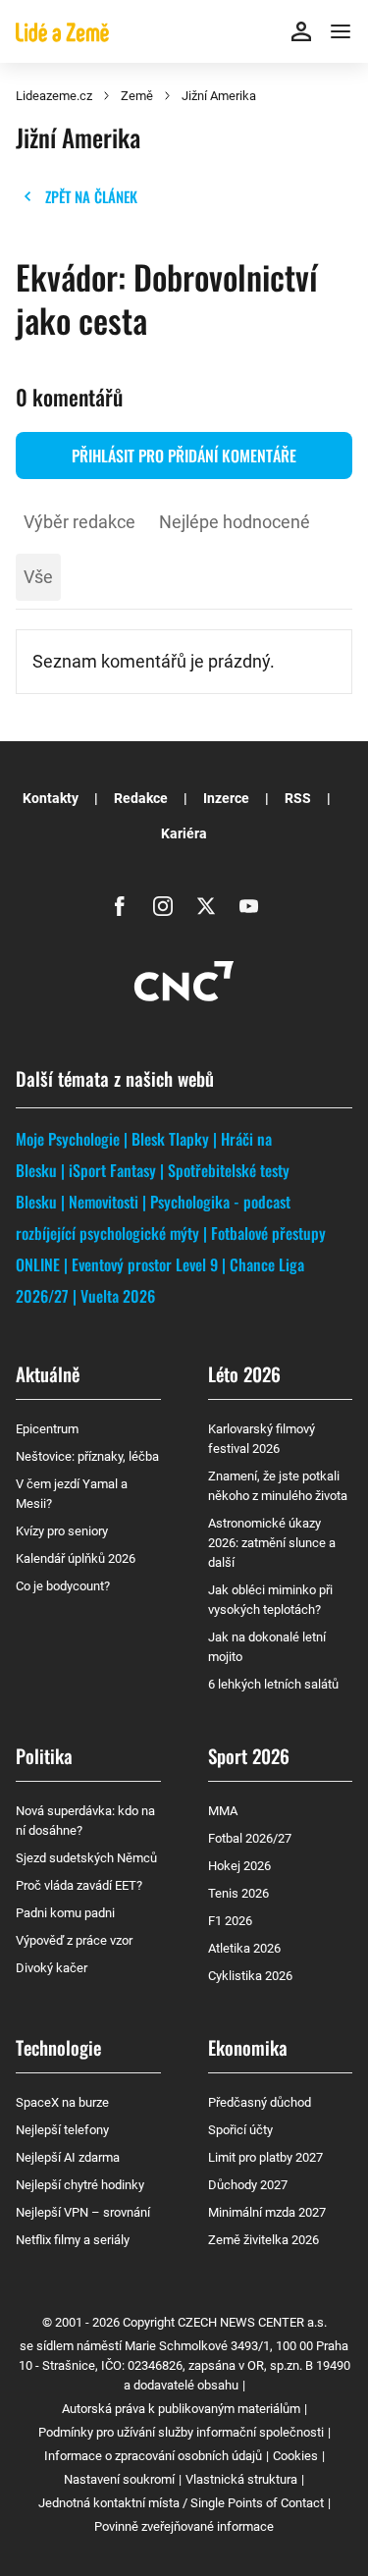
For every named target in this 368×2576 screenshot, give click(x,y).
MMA (223, 1811)
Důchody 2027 (248, 2185)
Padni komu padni (65, 1913)
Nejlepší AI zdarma (68, 2157)
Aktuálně (48, 1373)
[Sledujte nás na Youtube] (249, 906)
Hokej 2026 (239, 1866)
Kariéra (184, 833)
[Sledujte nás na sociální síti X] (206, 906)
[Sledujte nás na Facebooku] (120, 906)
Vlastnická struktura (241, 2479)
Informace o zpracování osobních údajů (153, 2456)
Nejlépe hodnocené (235, 522)
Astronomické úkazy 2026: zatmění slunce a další (272, 1543)
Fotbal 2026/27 (250, 1838)
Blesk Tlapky (170, 1139)
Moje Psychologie (68, 1139)
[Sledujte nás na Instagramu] (163, 906)
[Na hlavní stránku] (62, 31)
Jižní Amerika (219, 96)
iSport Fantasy (112, 1170)
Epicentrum (47, 1429)
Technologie (58, 2047)
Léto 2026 (244, 1373)
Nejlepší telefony (62, 2130)
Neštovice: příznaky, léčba (87, 1456)
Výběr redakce (79, 522)
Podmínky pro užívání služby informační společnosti (181, 2432)
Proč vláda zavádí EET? (79, 1885)
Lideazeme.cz (54, 96)
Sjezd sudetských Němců (86, 1858)
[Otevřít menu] (341, 31)
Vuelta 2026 (118, 1296)
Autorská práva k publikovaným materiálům (181, 2409)
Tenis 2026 (238, 1893)
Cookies (295, 2456)
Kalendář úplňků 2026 (76, 1558)
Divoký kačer (52, 1968)
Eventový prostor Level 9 (145, 1264)
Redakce (141, 798)
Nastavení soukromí (119, 2479)
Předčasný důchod (260, 2102)
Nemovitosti (104, 1202)
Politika (44, 1755)
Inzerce (226, 798)
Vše (38, 577)
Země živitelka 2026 (263, 2240)
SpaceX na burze (62, 2102)
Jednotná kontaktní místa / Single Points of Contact (181, 2503)
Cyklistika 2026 (250, 1976)
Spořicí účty (240, 2130)
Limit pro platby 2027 (265, 2157)
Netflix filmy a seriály (73, 2240)
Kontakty (51, 798)
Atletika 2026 (244, 1948)
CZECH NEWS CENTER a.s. (252, 2322)
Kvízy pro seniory (62, 1531)
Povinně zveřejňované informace (184, 2526)
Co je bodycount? (63, 1586)
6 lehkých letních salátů (273, 1684)
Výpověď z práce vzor (74, 1940)
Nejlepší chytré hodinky (80, 2185)
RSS (298, 798)
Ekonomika (248, 2047)
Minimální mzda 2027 (267, 2212)
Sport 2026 (249, 1755)
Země (137, 96)
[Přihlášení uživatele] (301, 31)
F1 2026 (230, 1921)
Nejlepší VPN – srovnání (83, 2212)
